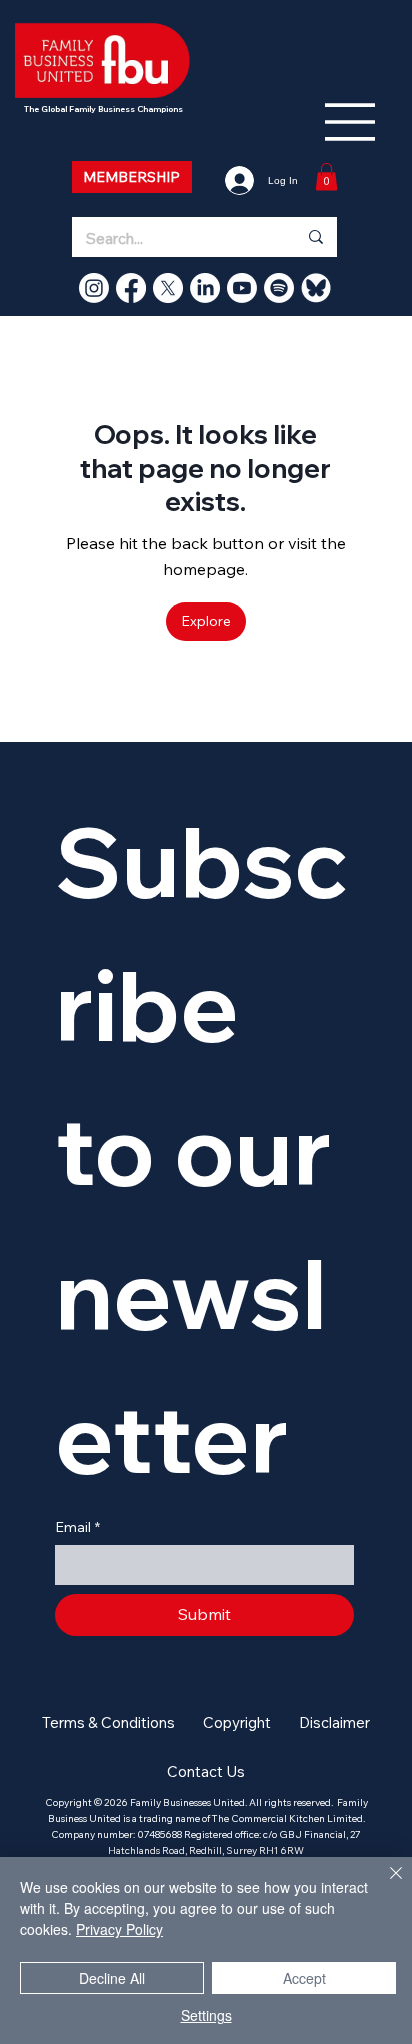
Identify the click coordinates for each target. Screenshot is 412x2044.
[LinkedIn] (205, 288)
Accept (304, 1978)
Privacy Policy (119, 1929)
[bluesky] (316, 288)
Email (77, 1527)
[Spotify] (279, 288)
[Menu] (351, 122)
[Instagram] (94, 288)
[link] (326, 176)
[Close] (384, 1885)
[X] (168, 288)
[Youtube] (242, 288)
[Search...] (315, 237)
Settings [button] (206, 2015)
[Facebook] (131, 288)
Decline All (112, 1978)
